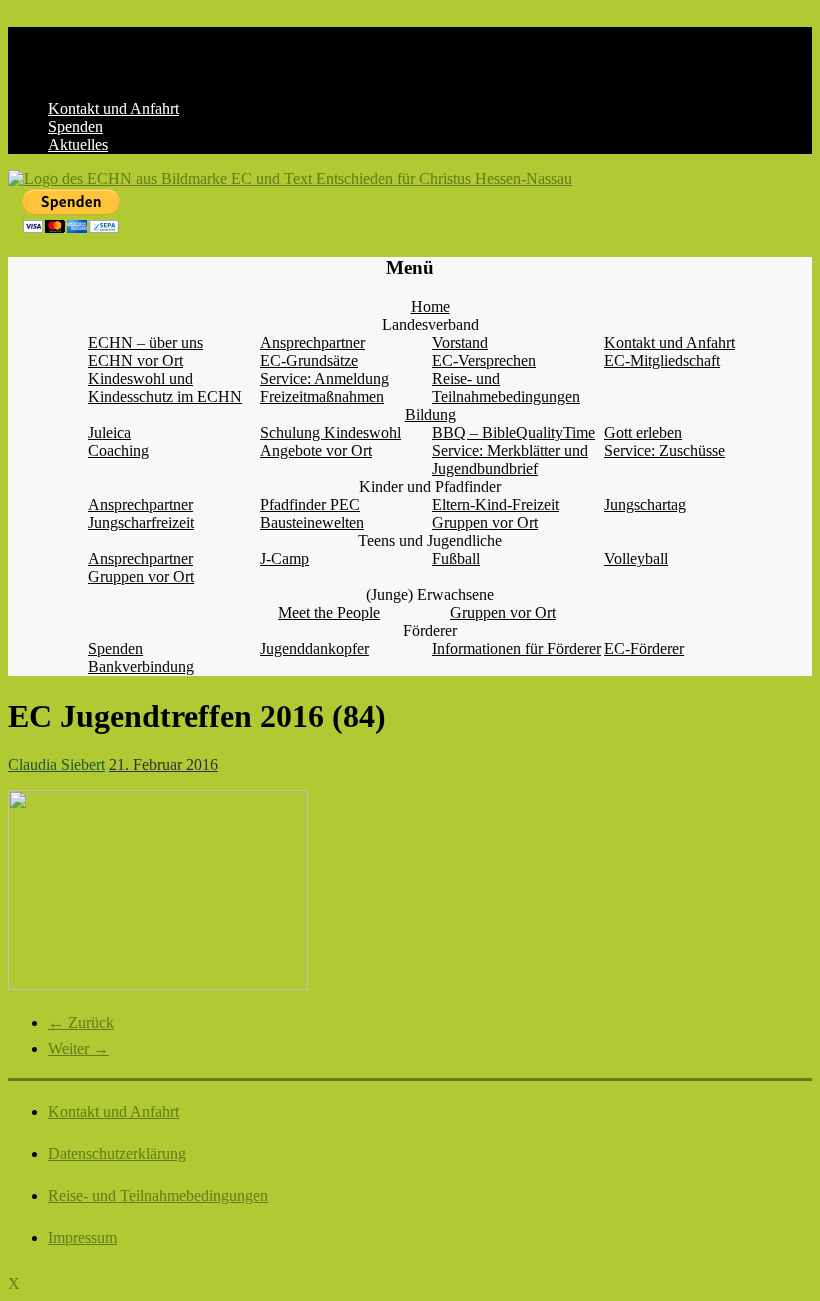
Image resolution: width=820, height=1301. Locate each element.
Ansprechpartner (312, 342)
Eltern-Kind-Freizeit (495, 504)
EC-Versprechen (484, 360)
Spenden (75, 126)
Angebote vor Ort (316, 450)
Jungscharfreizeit (141, 522)
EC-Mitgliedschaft (662, 360)
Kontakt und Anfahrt (113, 108)
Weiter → (78, 1048)
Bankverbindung (141, 666)
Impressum (82, 1237)
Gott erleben (643, 432)
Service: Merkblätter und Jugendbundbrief (510, 459)
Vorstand (460, 342)
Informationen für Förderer (516, 648)
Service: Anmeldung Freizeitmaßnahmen (324, 387)
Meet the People (329, 612)
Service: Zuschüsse (664, 450)
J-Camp (284, 558)
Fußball (456, 558)
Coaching (118, 450)
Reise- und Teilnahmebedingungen (506, 387)
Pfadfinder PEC (310, 504)
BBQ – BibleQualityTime (513, 432)
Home (430, 306)
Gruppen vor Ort (485, 522)
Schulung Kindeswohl (330, 432)
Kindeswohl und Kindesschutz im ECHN (165, 387)
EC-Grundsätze (309, 360)
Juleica (109, 432)
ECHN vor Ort (135, 360)
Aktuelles (78, 144)
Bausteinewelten (312, 522)
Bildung (430, 414)
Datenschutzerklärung (117, 1153)
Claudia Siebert (56, 764)
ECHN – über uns (145, 342)
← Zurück (81, 1022)
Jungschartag (645, 504)
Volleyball (636, 558)
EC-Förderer (644, 648)
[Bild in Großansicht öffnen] (158, 984)
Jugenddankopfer (314, 648)
